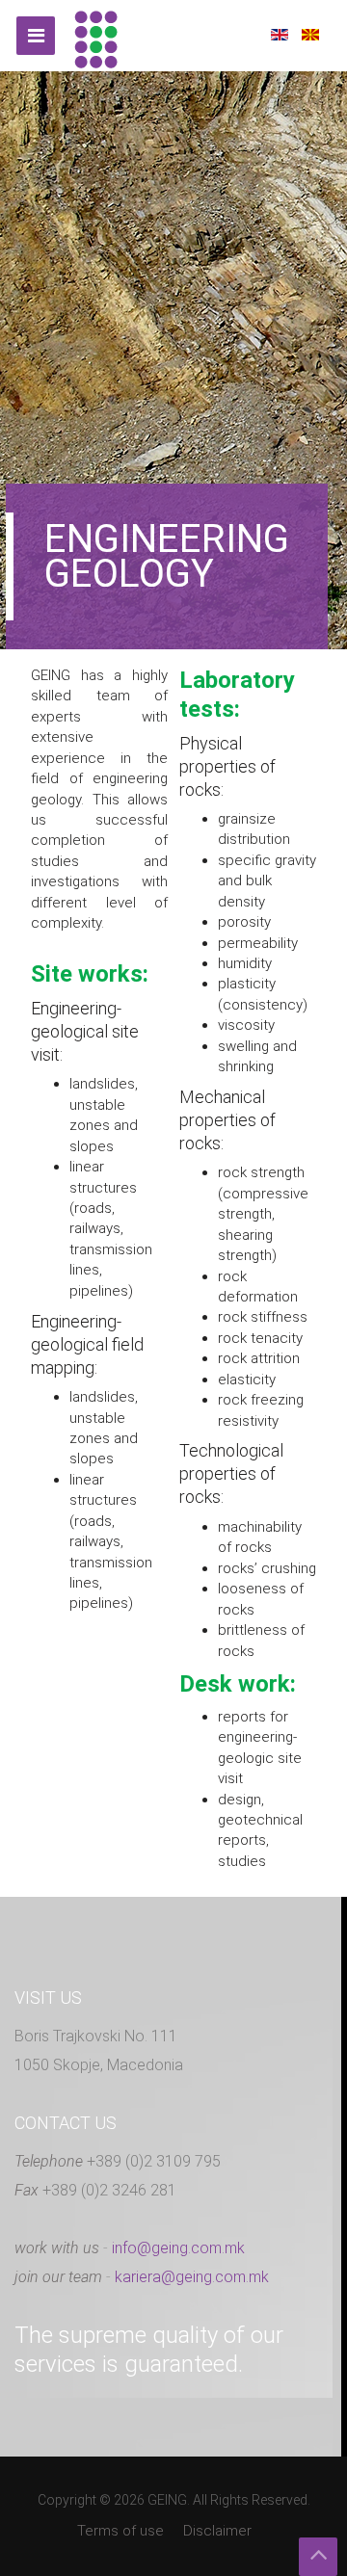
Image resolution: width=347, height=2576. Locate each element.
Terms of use (120, 2531)
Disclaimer (217, 2531)
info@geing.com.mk (178, 2248)
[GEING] (96, 36)
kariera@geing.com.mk (192, 2277)
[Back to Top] (318, 2557)
